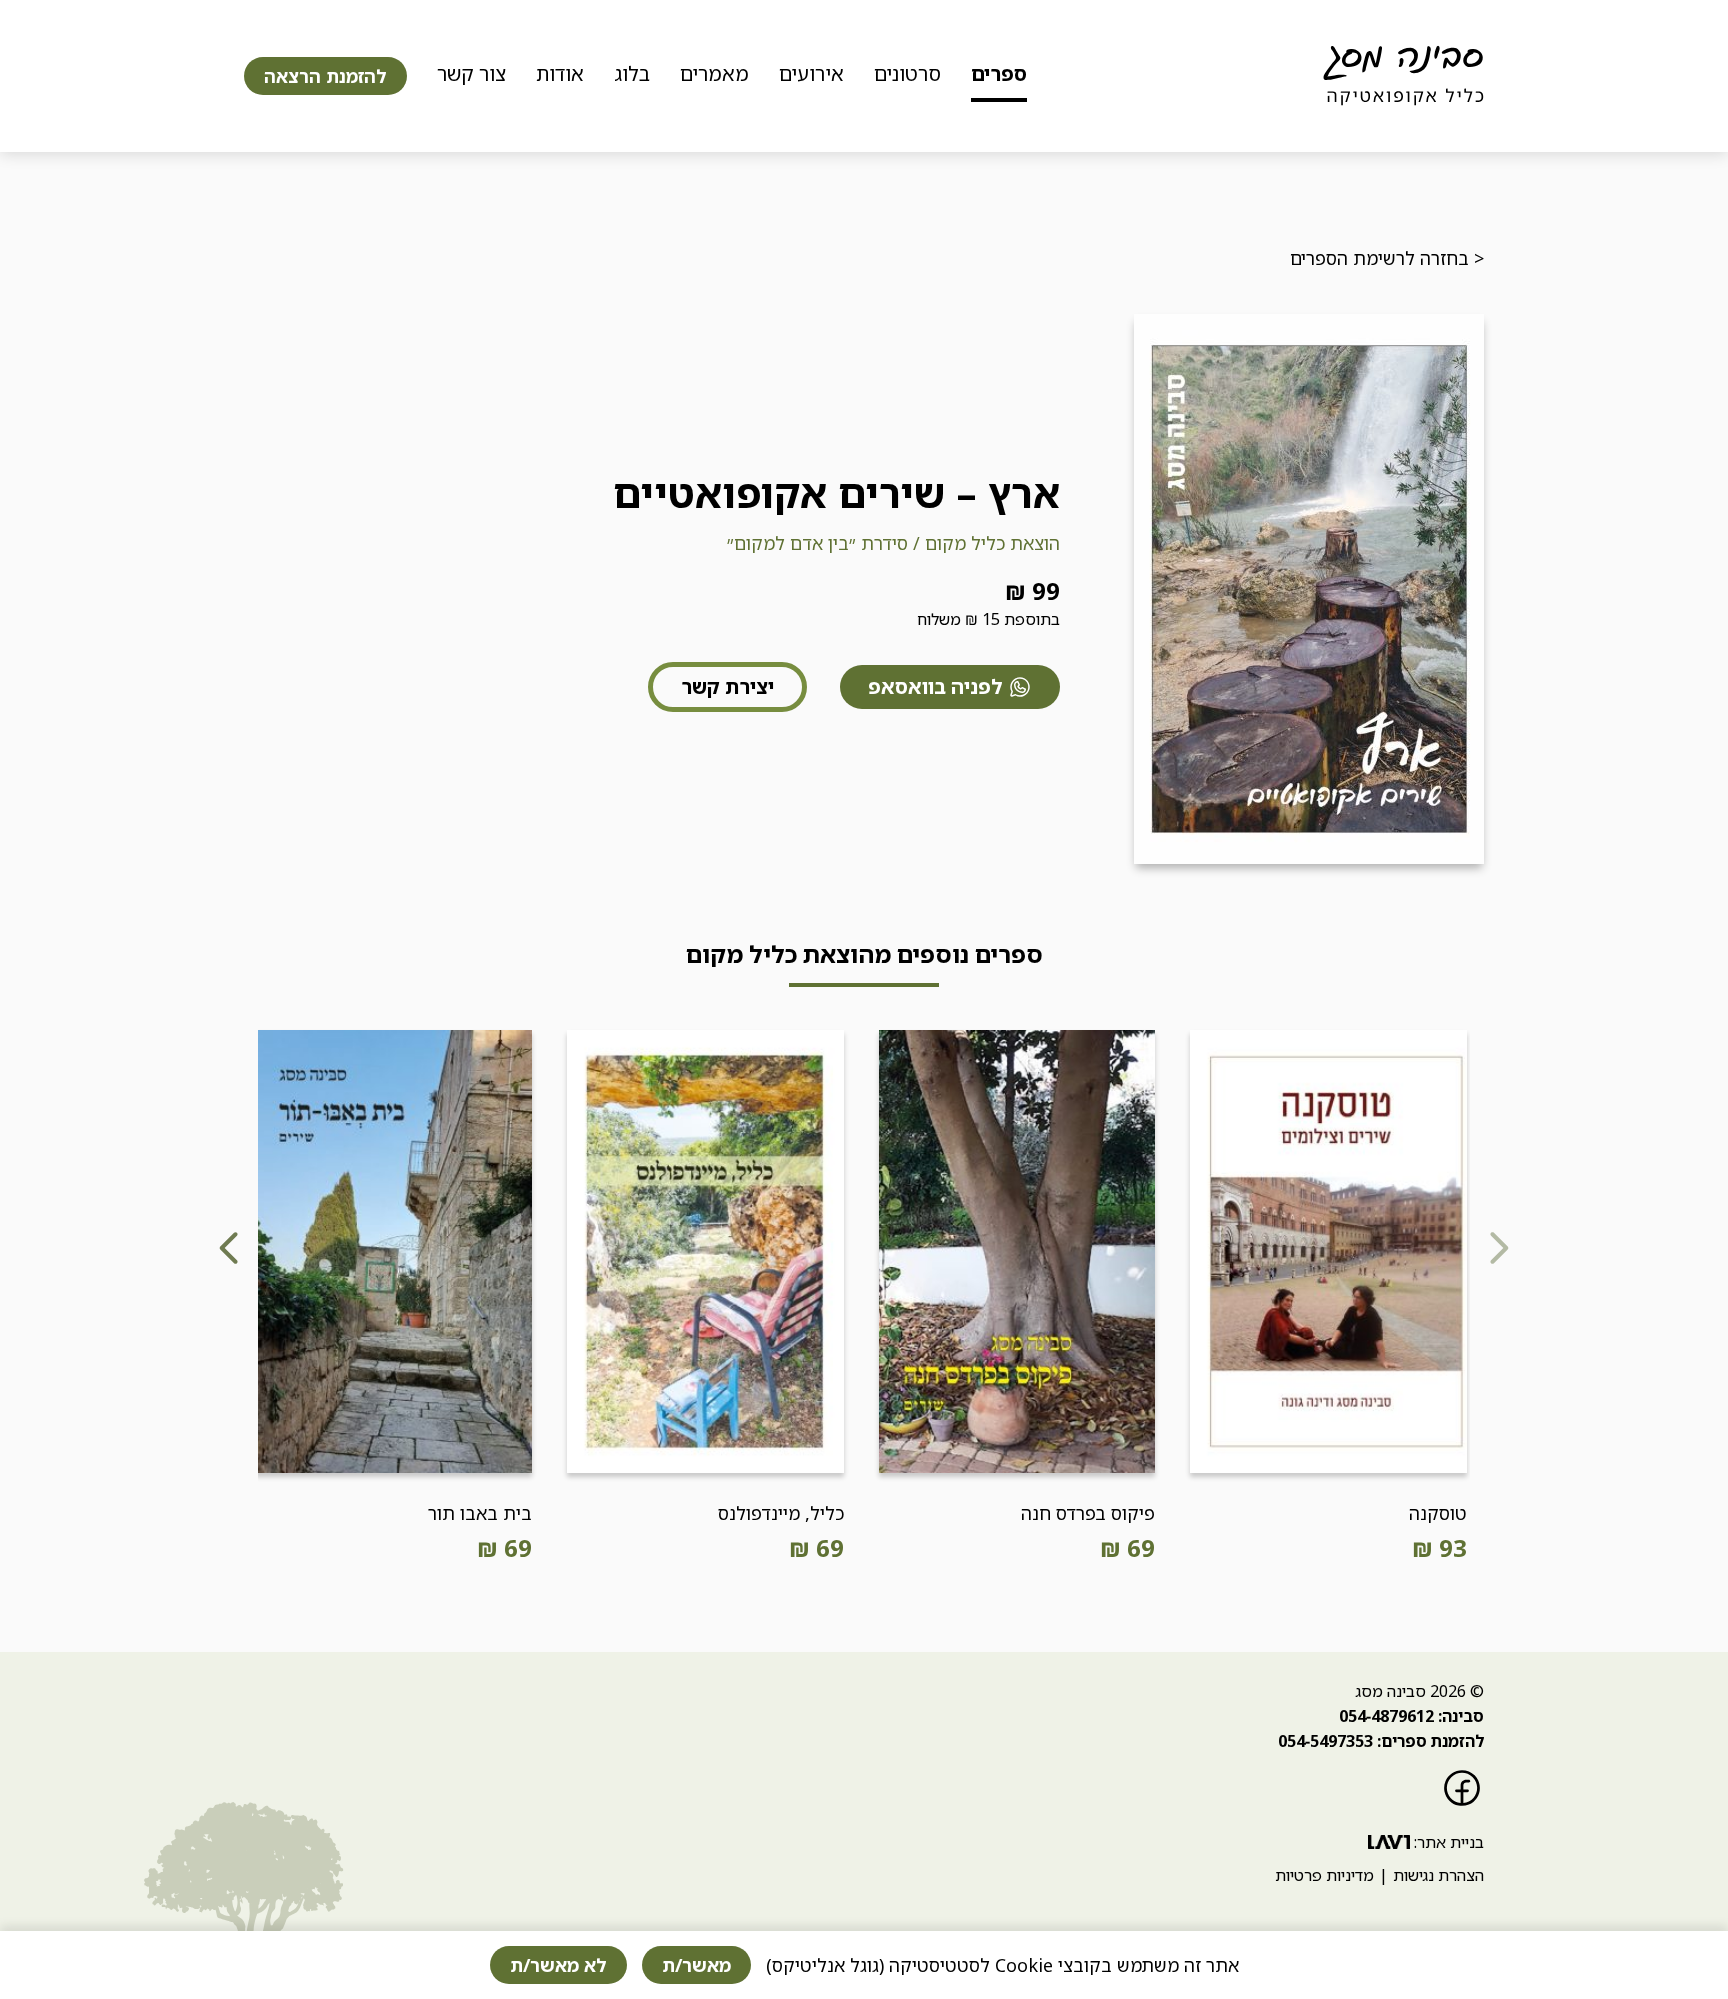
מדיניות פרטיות (1324, 1875)
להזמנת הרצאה (325, 76)
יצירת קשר (727, 686)
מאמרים (714, 73)
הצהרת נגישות (1438, 1875)
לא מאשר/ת (558, 1965)
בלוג (632, 73)
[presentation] (1498, 1251)
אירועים (811, 73)
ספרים (999, 73)
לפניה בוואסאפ (935, 686)
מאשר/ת (696, 1965)
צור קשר (471, 73)
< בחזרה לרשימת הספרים (1387, 258)
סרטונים (907, 73)
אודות (560, 73)
